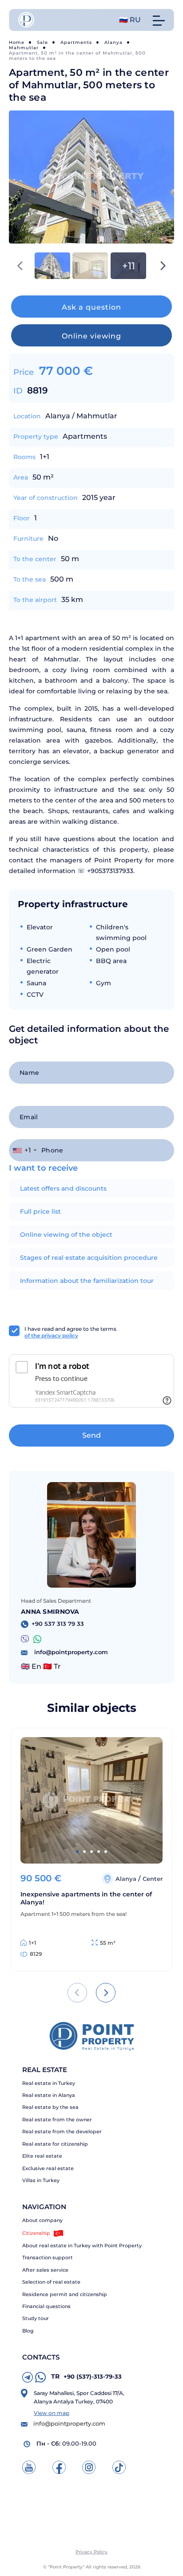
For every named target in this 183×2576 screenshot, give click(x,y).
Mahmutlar (24, 48)
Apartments (76, 42)
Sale (42, 42)
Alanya (113, 42)
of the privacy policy (51, 1335)
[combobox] (24, 1150)
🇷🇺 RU (130, 20)
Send (91, 1435)
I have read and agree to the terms (70, 1332)
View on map (52, 2413)
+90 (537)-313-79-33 (86, 2376)
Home (17, 42)
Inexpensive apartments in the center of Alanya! (86, 1898)
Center (153, 1879)
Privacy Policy (91, 2552)
